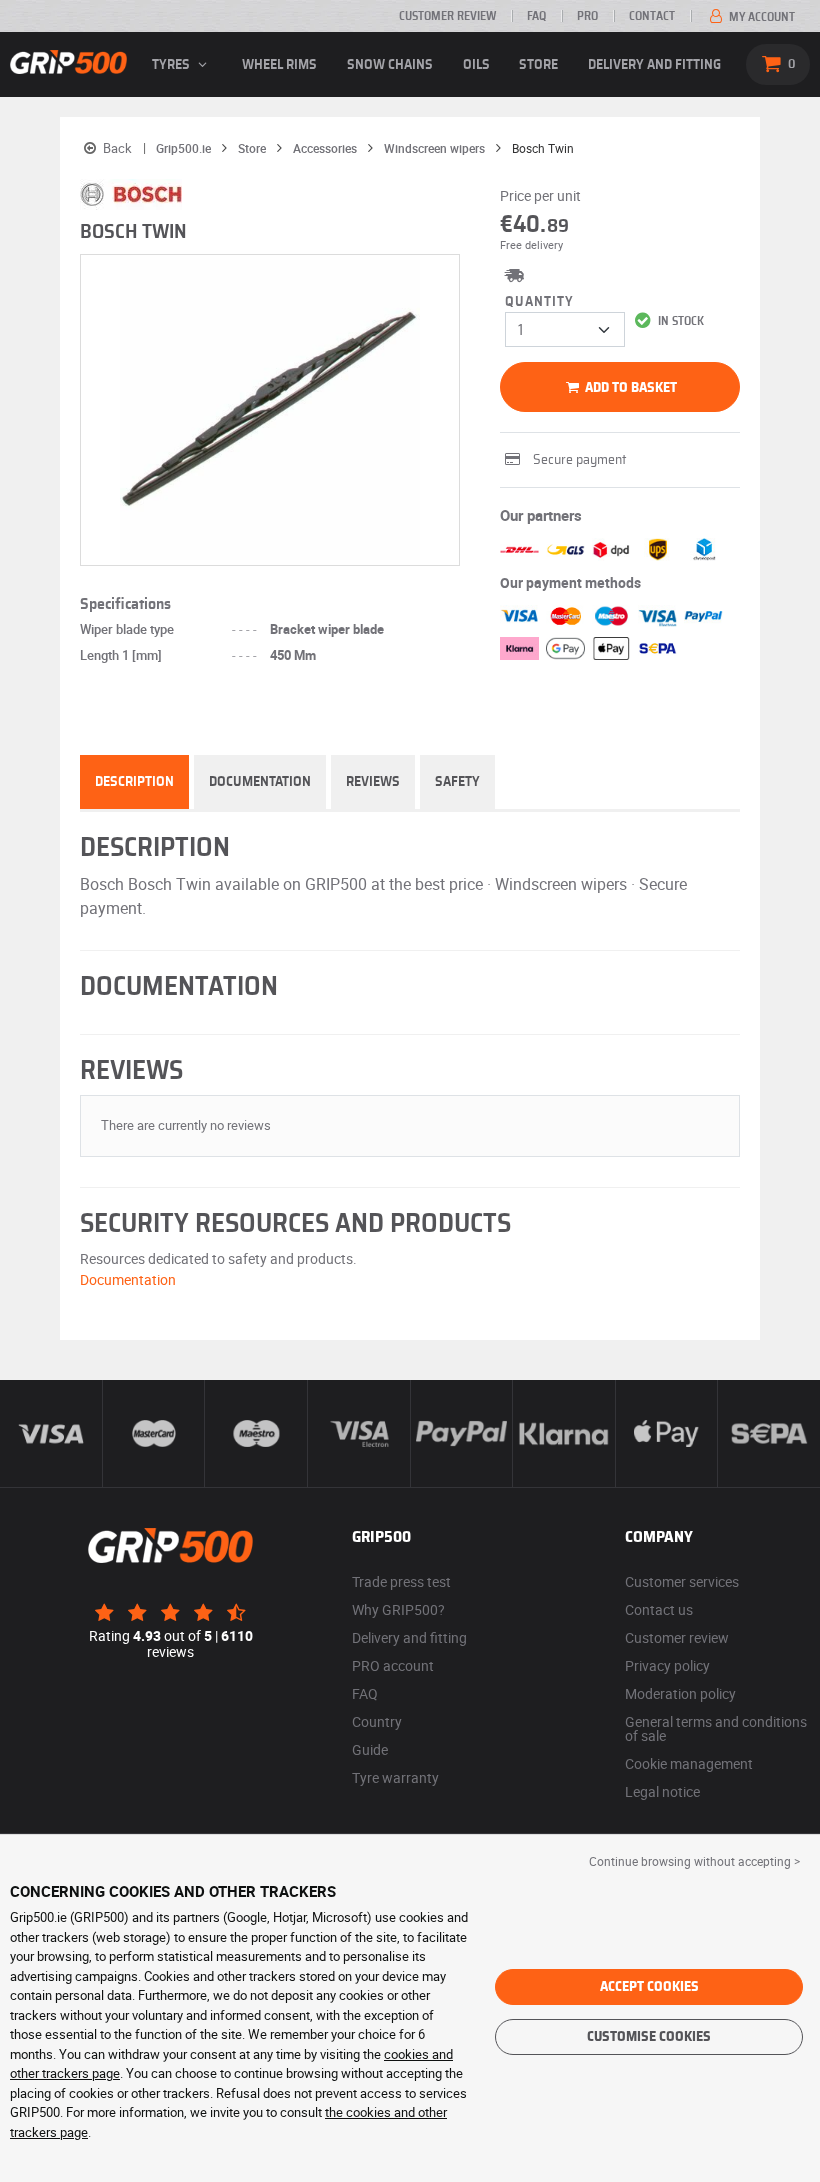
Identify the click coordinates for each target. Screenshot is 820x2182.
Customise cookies (649, 2037)
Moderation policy (680, 1693)
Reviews (373, 782)
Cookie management (689, 1763)
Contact (652, 16)
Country (377, 1721)
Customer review (447, 16)
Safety (457, 782)
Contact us (659, 1609)
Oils (476, 65)
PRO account (393, 1665)
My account (760, 17)
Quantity (539, 302)
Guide (370, 1749)
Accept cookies (649, 1987)
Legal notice (662, 1791)
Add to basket (629, 388)
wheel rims (279, 65)
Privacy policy (667, 1665)
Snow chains (390, 65)
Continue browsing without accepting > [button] (694, 1861)
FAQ (536, 16)
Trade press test (401, 1581)
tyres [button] (172, 65)
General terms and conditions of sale (716, 1728)
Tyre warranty (395, 1777)
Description (134, 782)
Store (538, 65)
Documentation (260, 782)
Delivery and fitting (654, 65)
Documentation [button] (128, 1279)
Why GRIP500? (398, 1609)
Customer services (682, 1581)
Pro (587, 16)
